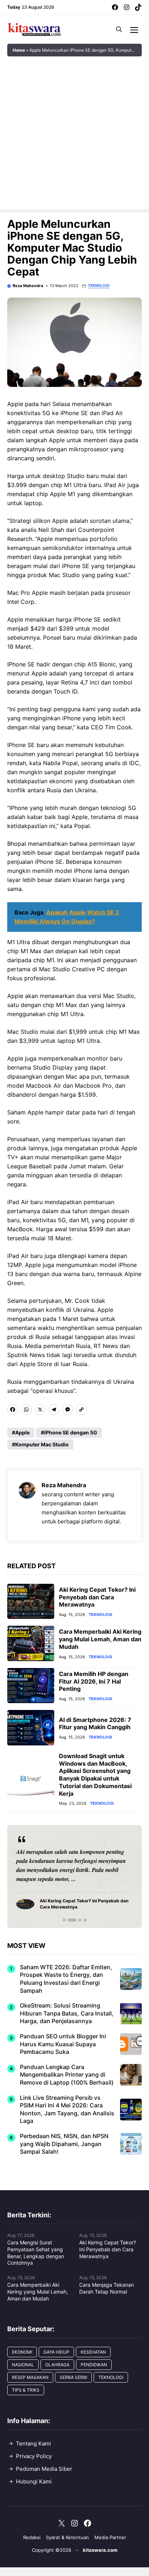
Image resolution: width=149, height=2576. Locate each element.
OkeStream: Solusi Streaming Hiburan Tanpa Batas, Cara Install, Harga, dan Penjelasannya (67, 2013)
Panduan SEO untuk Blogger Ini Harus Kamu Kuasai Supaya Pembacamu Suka (63, 2044)
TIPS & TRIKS (26, 2390)
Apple (22, 1432)
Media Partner (110, 2537)
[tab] (64, 1920)
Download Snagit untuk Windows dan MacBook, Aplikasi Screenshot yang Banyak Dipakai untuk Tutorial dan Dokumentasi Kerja (95, 1775)
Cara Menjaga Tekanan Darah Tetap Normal (107, 2288)
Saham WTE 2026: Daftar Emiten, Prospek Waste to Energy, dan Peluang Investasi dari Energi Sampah (66, 1979)
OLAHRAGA (57, 2365)
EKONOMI (22, 2352)
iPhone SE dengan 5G (71, 1432)
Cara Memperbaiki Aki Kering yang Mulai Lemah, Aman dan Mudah (100, 1639)
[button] (119, 29)
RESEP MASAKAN (30, 2377)
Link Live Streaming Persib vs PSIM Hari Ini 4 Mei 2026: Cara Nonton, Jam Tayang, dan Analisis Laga (67, 2109)
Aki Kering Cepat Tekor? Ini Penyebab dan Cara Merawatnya (97, 1597)
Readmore (33, 1876)
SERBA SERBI (73, 2377)
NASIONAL (23, 2365)
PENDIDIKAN (94, 2365)
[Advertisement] (74, 135)
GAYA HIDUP (56, 2352)
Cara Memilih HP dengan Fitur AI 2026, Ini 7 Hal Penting (94, 1681)
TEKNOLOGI (99, 285)
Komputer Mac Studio (42, 1444)
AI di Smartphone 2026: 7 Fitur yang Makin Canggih (95, 1724)
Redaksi (32, 2537)
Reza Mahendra (28, 286)
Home (19, 50)
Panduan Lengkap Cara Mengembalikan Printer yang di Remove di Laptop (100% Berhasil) (67, 2075)
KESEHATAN (93, 2352)
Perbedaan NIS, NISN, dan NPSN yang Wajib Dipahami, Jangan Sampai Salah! (64, 2144)
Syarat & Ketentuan (67, 2537)
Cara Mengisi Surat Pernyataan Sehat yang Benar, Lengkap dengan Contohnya (36, 2253)
